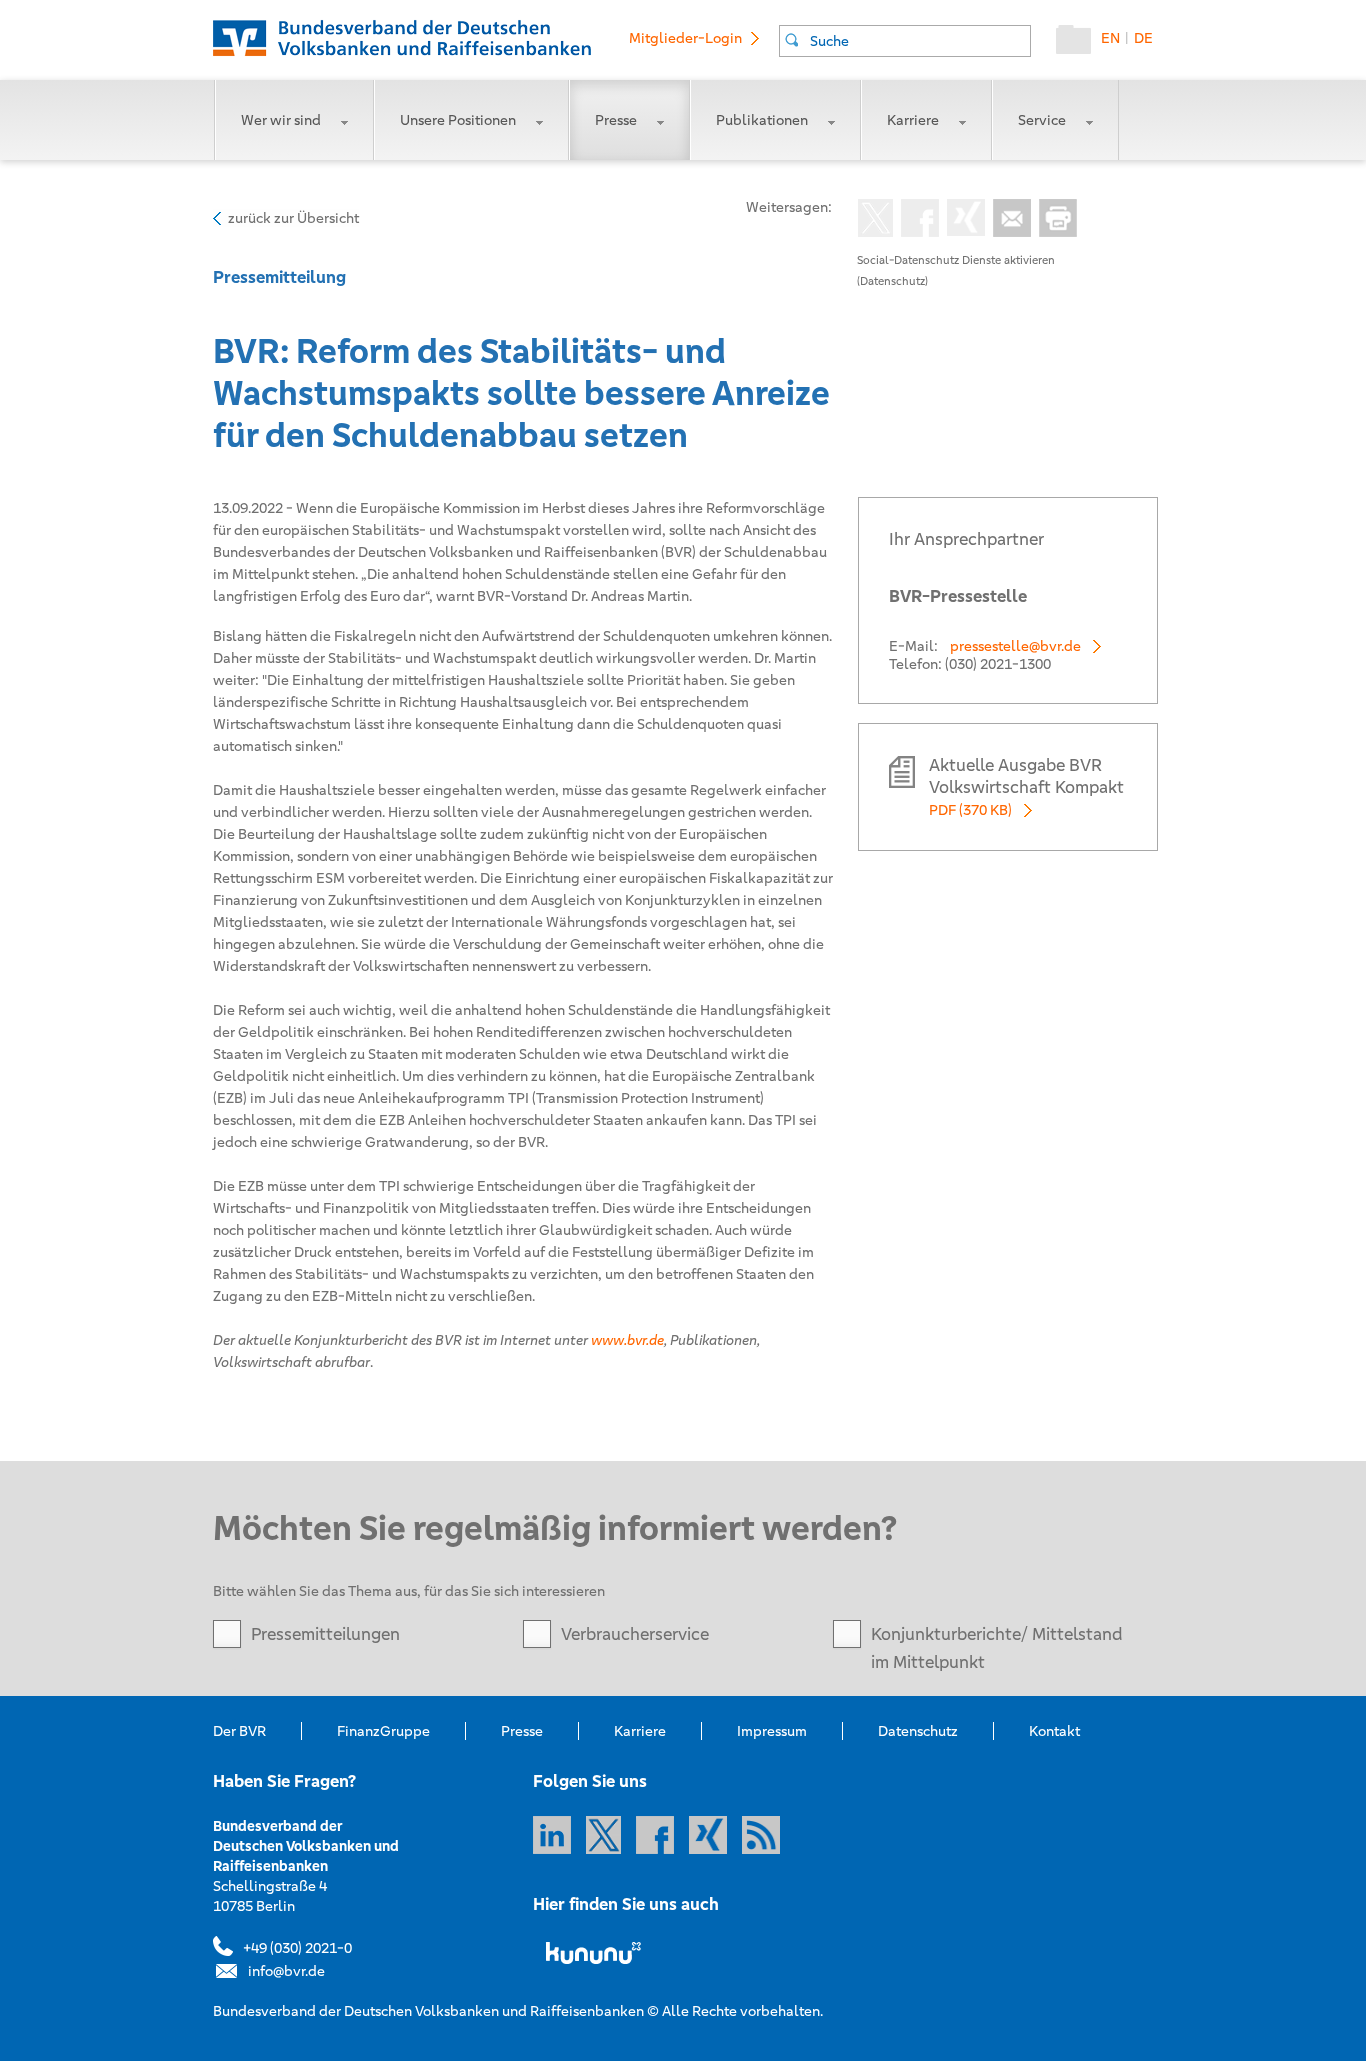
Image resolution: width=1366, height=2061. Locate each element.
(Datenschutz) (892, 281)
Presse (616, 120)
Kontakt (1054, 1731)
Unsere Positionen (458, 120)
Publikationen (762, 120)
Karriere (913, 120)
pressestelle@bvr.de (1015, 646)
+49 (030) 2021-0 (297, 1948)
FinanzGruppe (383, 1731)
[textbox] (920, 41)
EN (1110, 38)
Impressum (772, 1731)
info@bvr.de (286, 1971)
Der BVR (239, 1731)
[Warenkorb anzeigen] (1078, 44)
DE (1143, 38)
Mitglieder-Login (685, 38)
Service (1042, 120)
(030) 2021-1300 (998, 664)
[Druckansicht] (1054, 220)
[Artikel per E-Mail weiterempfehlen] (1008, 220)
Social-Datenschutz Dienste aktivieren (956, 260)
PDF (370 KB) (970, 810)
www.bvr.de (627, 1340)
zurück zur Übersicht (293, 218)
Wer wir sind (281, 120)
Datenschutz (918, 1731)
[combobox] (905, 41)
